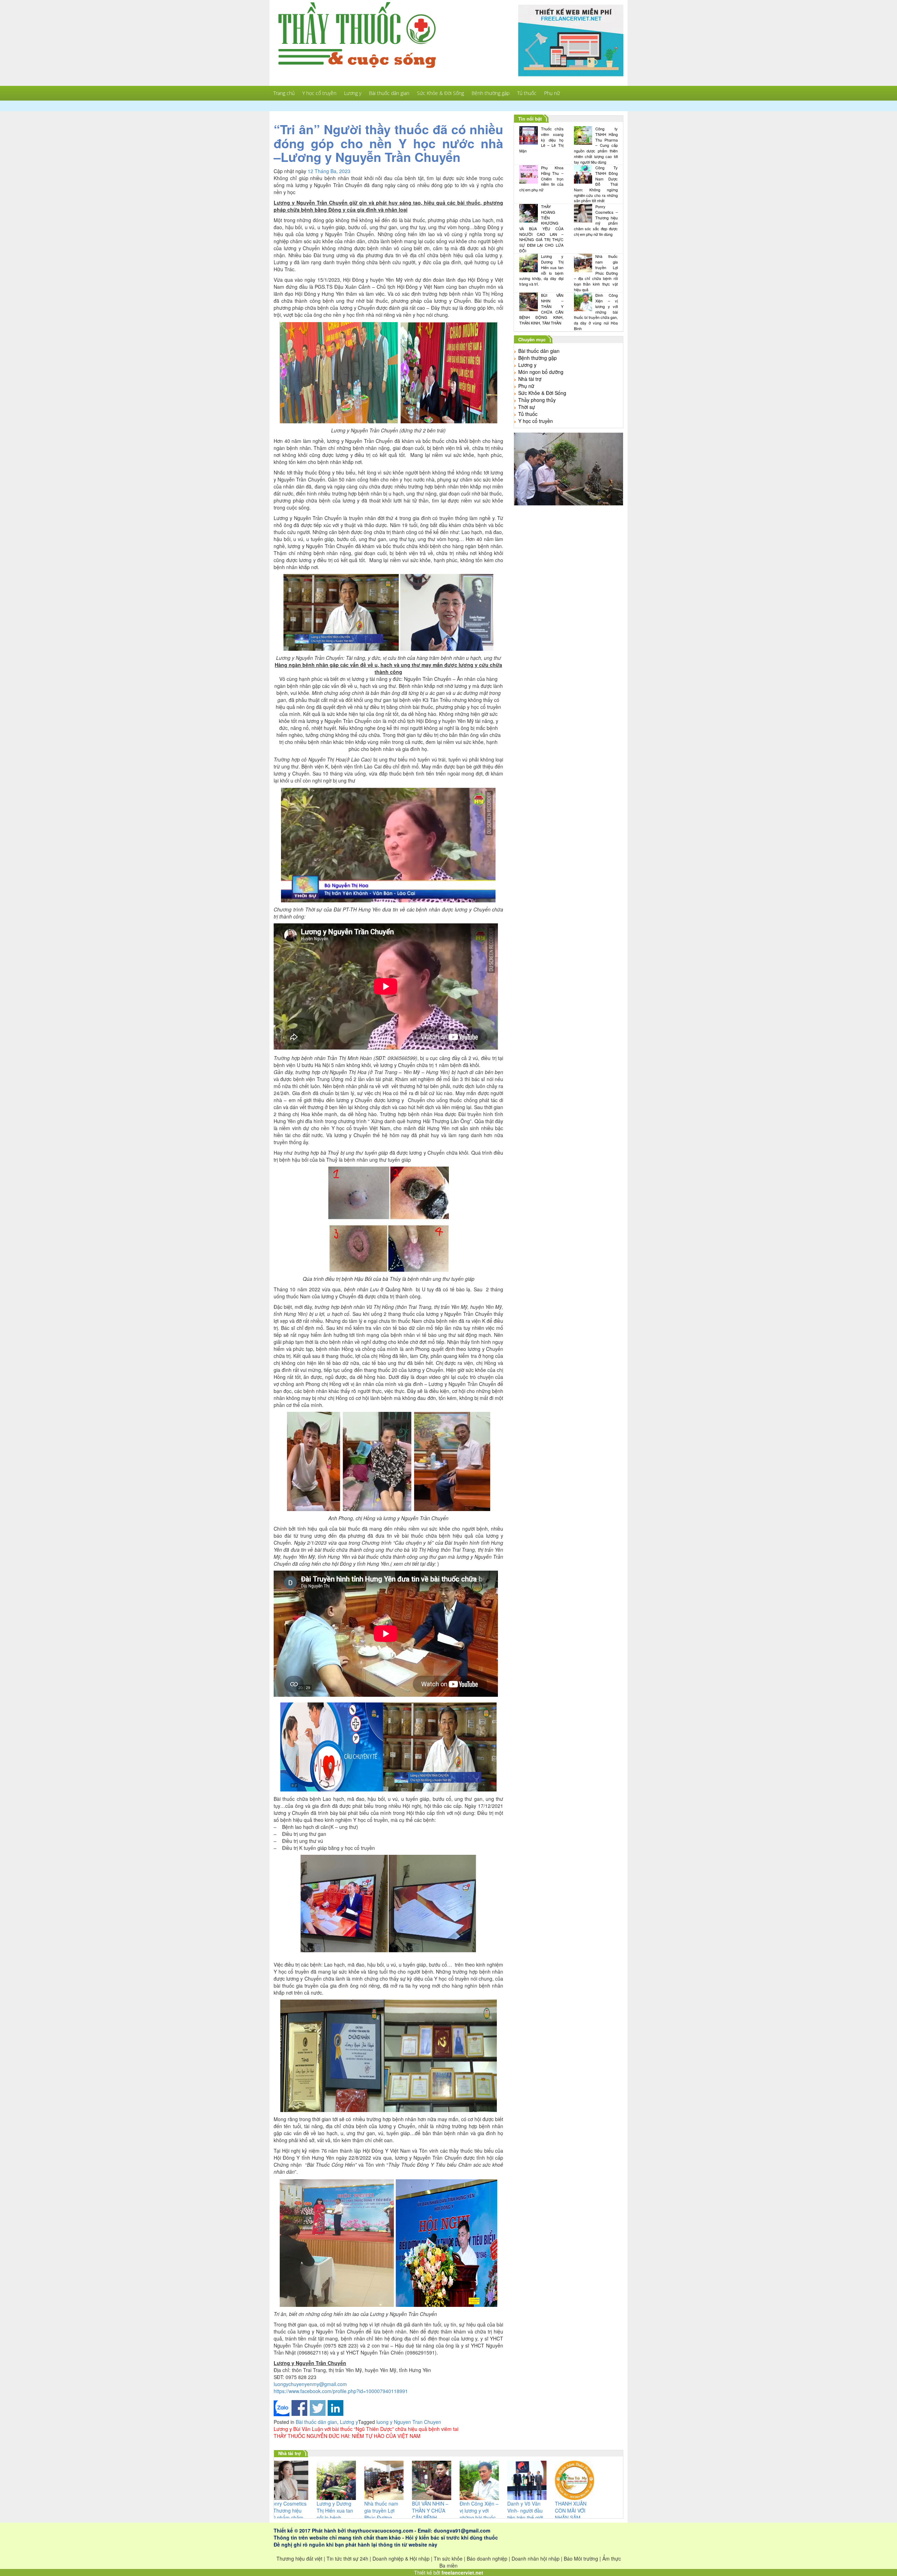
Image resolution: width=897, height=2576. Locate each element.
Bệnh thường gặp (491, 93)
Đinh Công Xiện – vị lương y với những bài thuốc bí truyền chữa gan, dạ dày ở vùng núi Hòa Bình (596, 312)
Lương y (353, 93)
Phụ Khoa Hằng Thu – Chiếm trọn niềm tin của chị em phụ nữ (541, 179)
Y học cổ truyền (319, 93)
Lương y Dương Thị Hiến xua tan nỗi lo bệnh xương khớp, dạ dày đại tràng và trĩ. (541, 270)
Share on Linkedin (335, 2408)
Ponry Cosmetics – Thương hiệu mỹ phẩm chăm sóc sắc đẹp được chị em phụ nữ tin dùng (596, 220)
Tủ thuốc (527, 93)
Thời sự (527, 407)
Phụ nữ (552, 93)
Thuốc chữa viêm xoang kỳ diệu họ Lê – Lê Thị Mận (541, 140)
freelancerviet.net (462, 2572)
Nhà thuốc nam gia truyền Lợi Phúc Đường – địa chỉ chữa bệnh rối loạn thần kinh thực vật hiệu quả (596, 273)
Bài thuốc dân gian (389, 93)
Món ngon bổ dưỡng (541, 372)
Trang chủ (284, 93)
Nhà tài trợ (530, 379)
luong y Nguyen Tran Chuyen (409, 2422)
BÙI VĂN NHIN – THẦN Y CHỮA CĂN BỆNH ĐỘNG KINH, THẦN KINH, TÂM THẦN (541, 309)
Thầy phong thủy (537, 400)
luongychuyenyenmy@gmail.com (310, 2384)
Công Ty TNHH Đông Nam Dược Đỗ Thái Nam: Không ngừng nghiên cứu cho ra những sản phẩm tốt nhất (596, 184)
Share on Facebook (299, 2408)
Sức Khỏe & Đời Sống (440, 93)
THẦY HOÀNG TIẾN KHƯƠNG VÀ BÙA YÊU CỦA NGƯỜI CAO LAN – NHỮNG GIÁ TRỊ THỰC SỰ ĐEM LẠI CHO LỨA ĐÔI (541, 229)
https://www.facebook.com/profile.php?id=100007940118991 (341, 2391)
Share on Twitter (318, 2408)
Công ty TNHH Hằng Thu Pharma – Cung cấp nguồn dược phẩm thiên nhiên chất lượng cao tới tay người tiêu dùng (596, 145)
